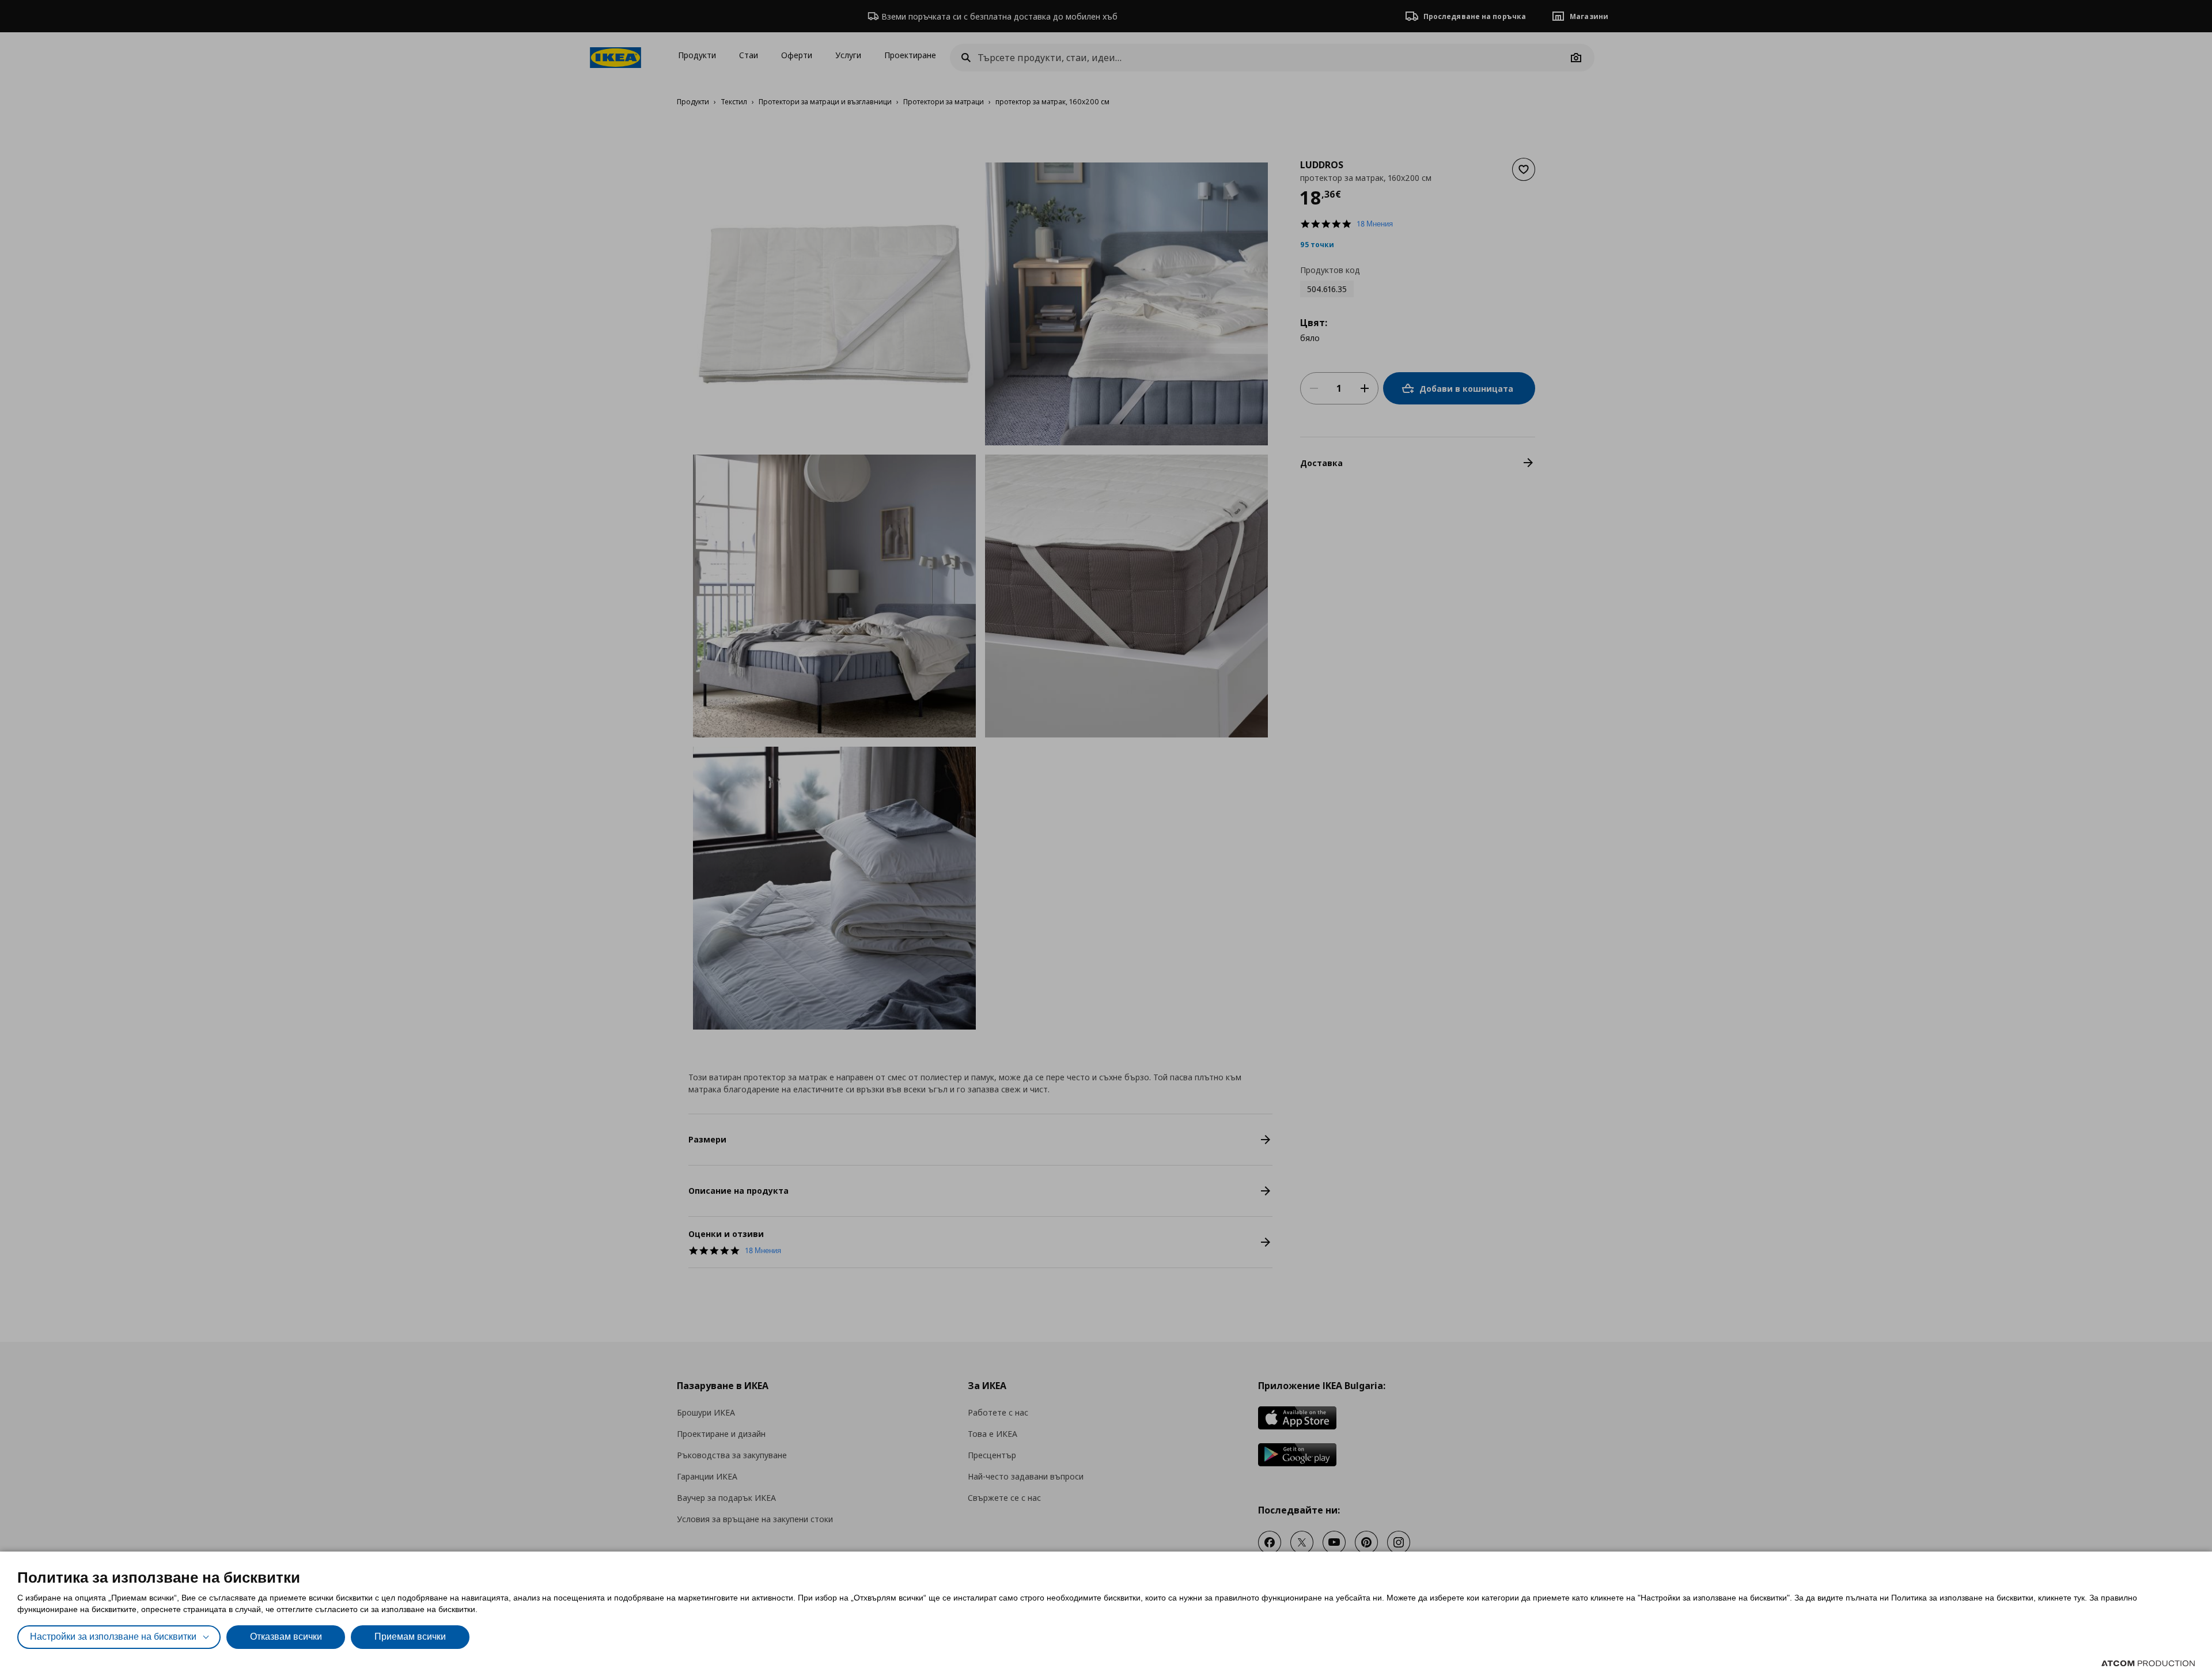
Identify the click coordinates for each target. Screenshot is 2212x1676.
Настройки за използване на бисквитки (113, 1637)
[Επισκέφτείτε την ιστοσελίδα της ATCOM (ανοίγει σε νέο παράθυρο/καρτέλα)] (2148, 1663)
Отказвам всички (286, 1637)
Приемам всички (410, 1637)
